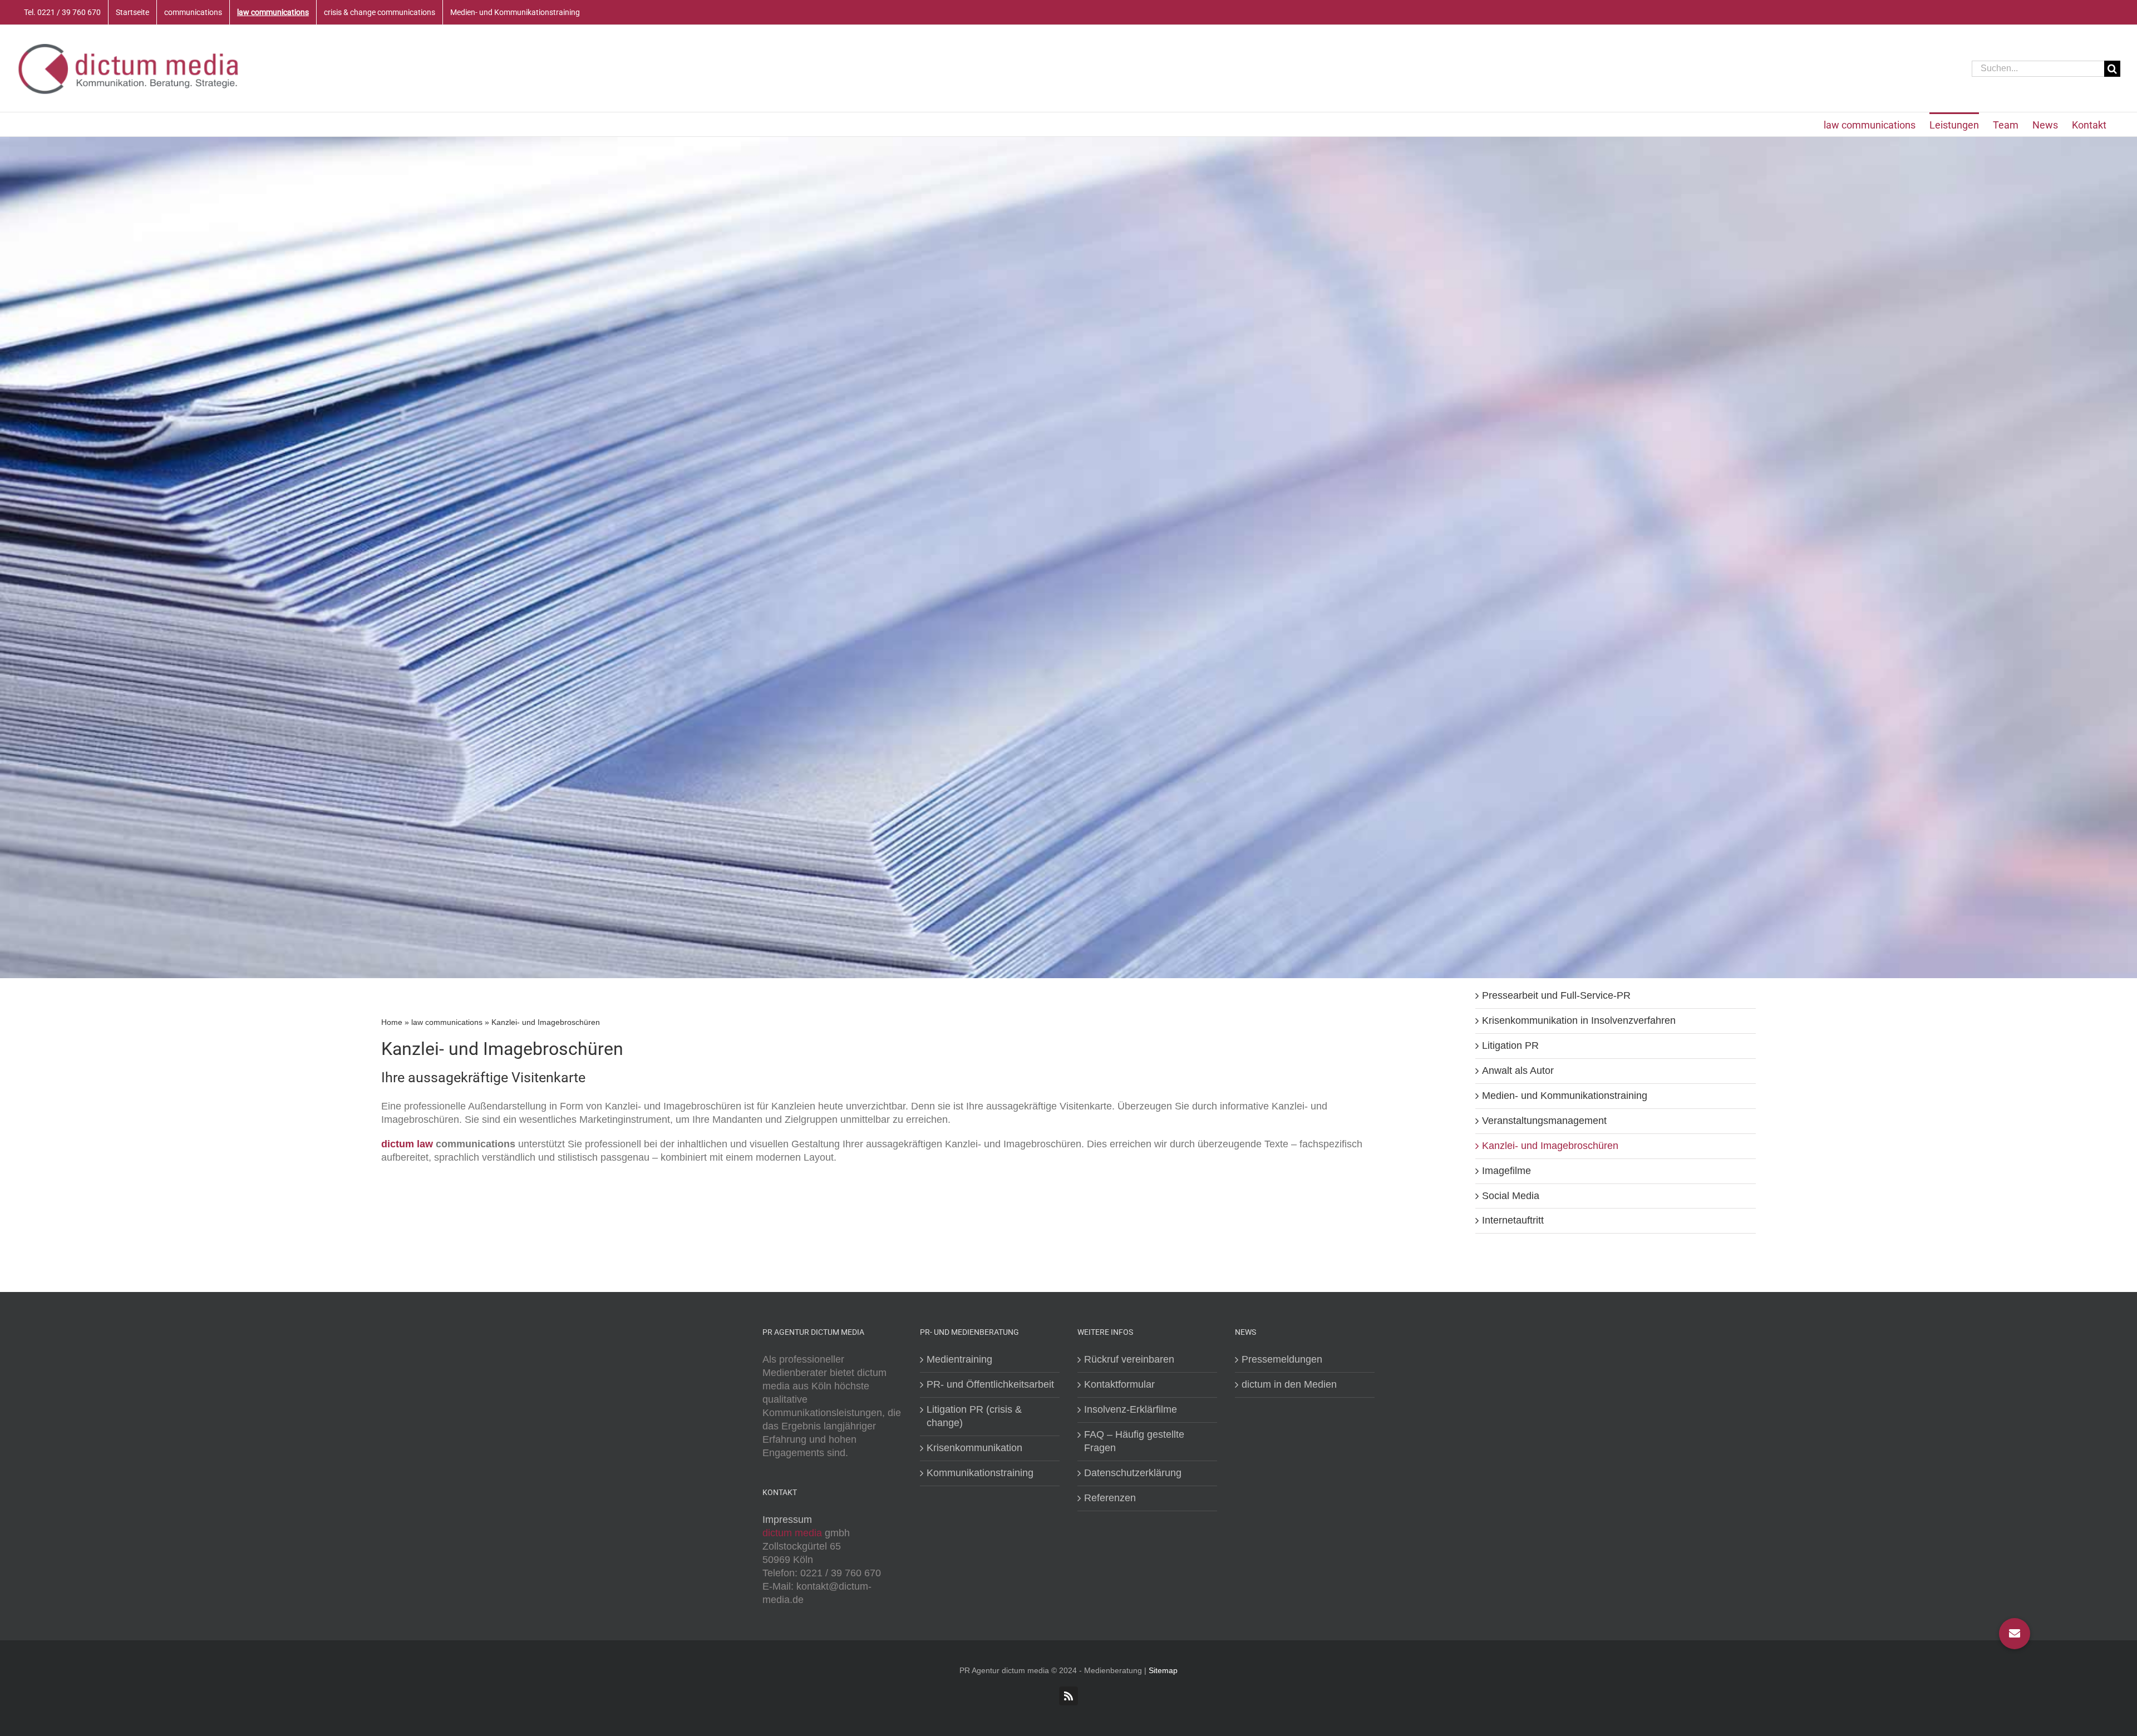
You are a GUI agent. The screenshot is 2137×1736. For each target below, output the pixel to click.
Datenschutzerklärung (1133, 1473)
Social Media (1511, 1196)
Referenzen (1110, 1498)
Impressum (787, 1520)
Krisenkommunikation (974, 1448)
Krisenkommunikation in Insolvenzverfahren (1579, 1020)
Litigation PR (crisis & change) (974, 1416)
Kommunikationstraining (980, 1473)
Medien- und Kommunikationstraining (1565, 1096)
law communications (447, 1022)
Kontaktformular (1119, 1384)
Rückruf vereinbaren (1129, 1359)
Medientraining (959, 1359)
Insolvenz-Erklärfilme (1131, 1409)
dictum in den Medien (1289, 1384)
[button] (2015, 1634)
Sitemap (1163, 1670)
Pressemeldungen (1282, 1359)
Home (392, 1022)
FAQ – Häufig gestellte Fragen (1134, 1441)
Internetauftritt (1513, 1220)
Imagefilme (1506, 1171)
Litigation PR (1510, 1045)
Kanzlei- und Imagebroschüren (1550, 1146)
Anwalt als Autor (1518, 1071)
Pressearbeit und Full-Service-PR (1556, 995)
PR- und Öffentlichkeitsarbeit (990, 1384)
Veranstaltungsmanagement (1544, 1121)
